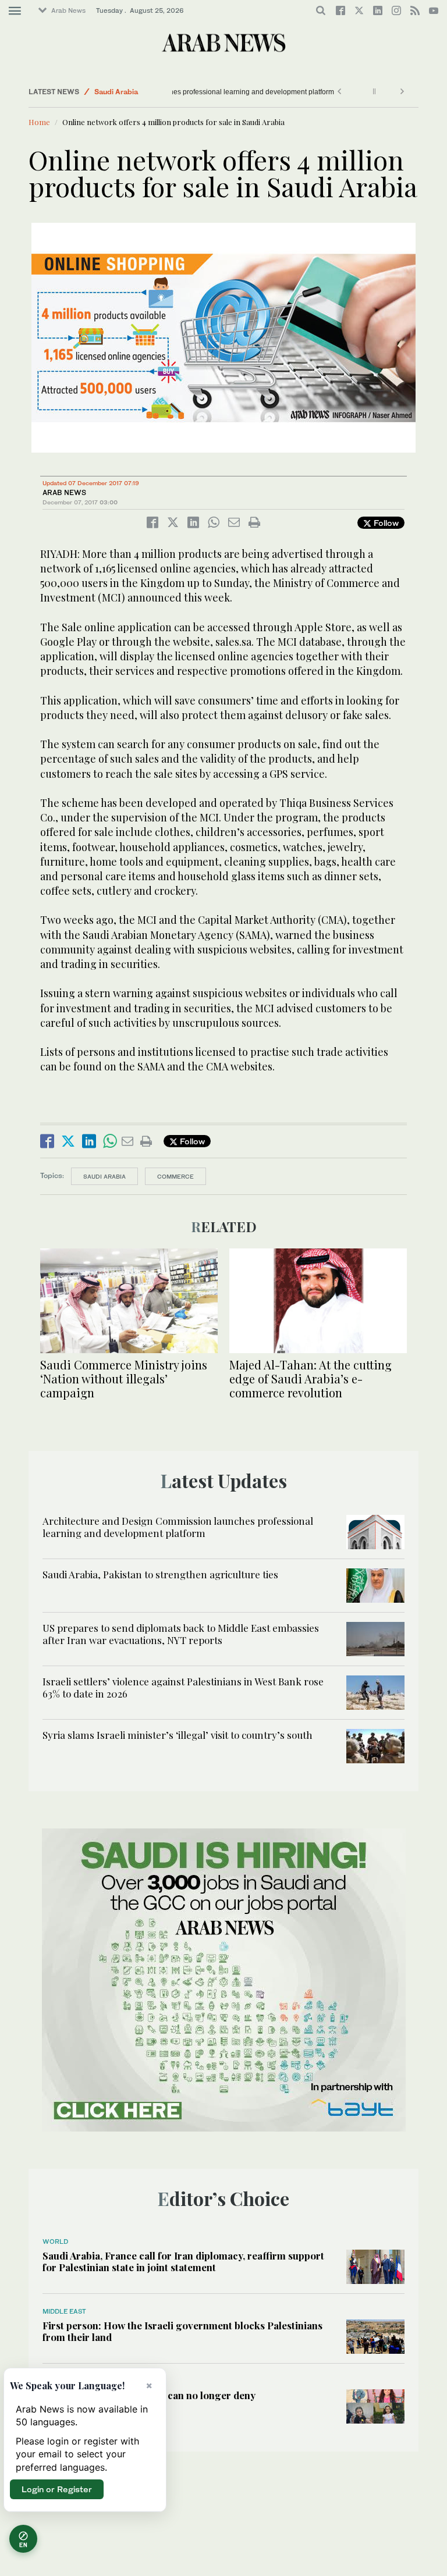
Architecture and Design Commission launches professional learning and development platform (183, 92)
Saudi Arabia (116, 92)
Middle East (64, 2311)
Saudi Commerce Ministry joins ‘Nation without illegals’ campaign (124, 1378)
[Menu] (15, 11)
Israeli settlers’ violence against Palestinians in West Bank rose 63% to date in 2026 (183, 1687)
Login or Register (57, 2489)
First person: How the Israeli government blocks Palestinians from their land (182, 2331)
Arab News (68, 10)
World (55, 2241)
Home (39, 122)
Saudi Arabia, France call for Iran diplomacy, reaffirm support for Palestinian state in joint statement (183, 2261)
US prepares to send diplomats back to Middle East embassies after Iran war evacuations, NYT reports (181, 1634)
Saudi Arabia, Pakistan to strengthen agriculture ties (160, 1574)
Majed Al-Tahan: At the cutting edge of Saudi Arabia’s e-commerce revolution (311, 1378)
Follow (385, 523)
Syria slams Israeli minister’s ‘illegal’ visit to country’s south (178, 1735)
